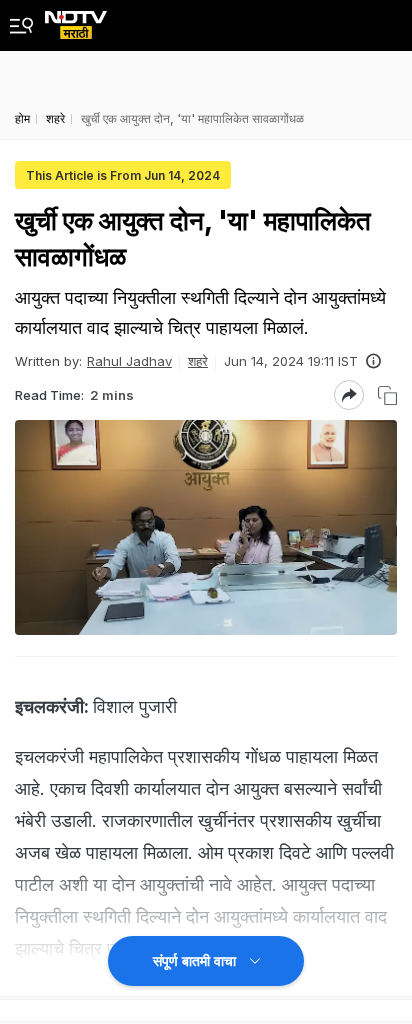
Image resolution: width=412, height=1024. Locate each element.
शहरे (198, 361)
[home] (76, 19)
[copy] (387, 395)
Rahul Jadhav (129, 361)
